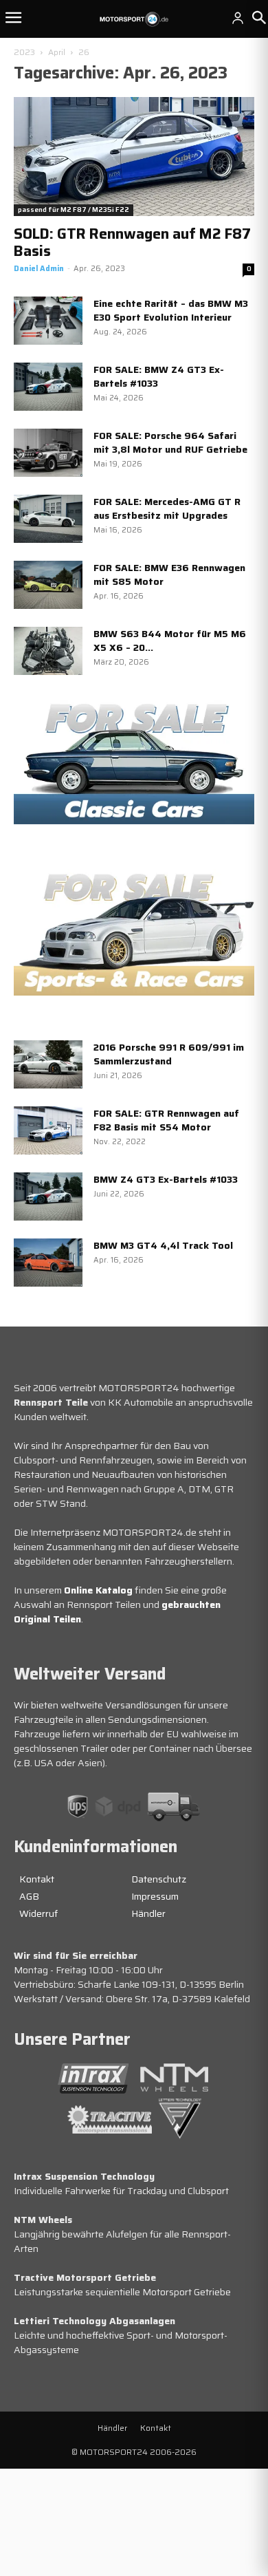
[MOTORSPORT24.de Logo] (134, 19)
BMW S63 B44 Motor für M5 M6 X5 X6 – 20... (170, 641)
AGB (29, 1896)
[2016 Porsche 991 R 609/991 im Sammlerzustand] (48, 1064)
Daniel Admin (39, 269)
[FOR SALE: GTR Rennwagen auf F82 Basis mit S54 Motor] (48, 1130)
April (57, 52)
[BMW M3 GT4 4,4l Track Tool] (48, 1263)
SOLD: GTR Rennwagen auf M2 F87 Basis (132, 242)
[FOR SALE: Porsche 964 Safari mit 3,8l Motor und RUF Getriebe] (48, 453)
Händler (148, 1913)
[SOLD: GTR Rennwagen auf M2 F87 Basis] (134, 157)
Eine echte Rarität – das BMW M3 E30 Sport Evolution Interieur (171, 310)
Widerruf (38, 1913)
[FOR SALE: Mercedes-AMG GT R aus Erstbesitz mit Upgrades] (48, 519)
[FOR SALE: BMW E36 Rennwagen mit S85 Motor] (48, 585)
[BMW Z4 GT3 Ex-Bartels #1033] (48, 1196)
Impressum (155, 1896)
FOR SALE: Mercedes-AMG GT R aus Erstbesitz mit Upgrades (167, 508)
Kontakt (37, 1879)
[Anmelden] (238, 18)
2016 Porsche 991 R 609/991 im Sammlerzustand (169, 1054)
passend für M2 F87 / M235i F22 (74, 210)
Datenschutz (159, 1879)
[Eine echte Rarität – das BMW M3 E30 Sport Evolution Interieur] (48, 321)
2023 (24, 52)
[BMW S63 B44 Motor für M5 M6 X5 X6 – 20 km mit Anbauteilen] (48, 651)
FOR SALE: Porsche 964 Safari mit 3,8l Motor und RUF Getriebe (170, 442)
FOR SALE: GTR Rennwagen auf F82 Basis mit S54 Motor (166, 1120)
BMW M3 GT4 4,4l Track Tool (163, 1245)
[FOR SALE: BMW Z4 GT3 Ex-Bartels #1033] (48, 387)
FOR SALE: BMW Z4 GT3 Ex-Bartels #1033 (159, 376)
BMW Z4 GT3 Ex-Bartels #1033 (166, 1179)
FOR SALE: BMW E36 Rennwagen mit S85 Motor (169, 575)
